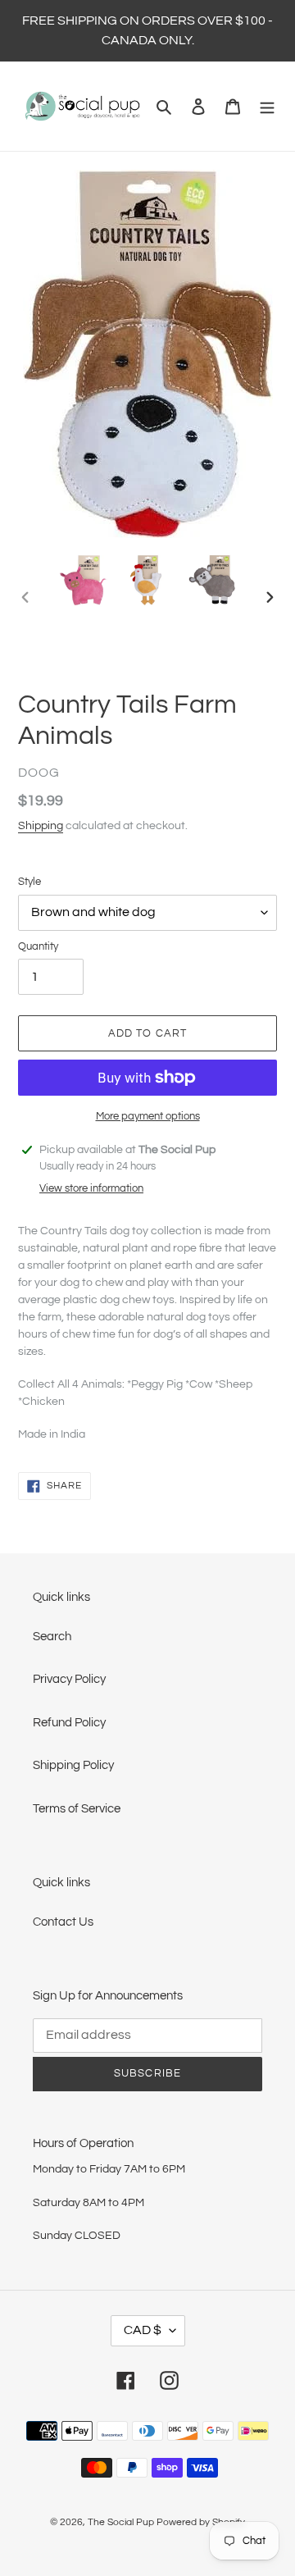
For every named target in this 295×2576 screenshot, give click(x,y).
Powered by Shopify (201, 2522)
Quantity (38, 946)
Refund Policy (69, 1723)
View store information (91, 1188)
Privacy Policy (69, 1679)
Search (52, 1637)
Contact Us (63, 1922)
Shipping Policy (73, 1765)
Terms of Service (77, 1809)
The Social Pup (121, 2522)
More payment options (148, 1116)
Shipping (41, 826)
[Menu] (267, 106)
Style (29, 882)
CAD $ (143, 2330)
